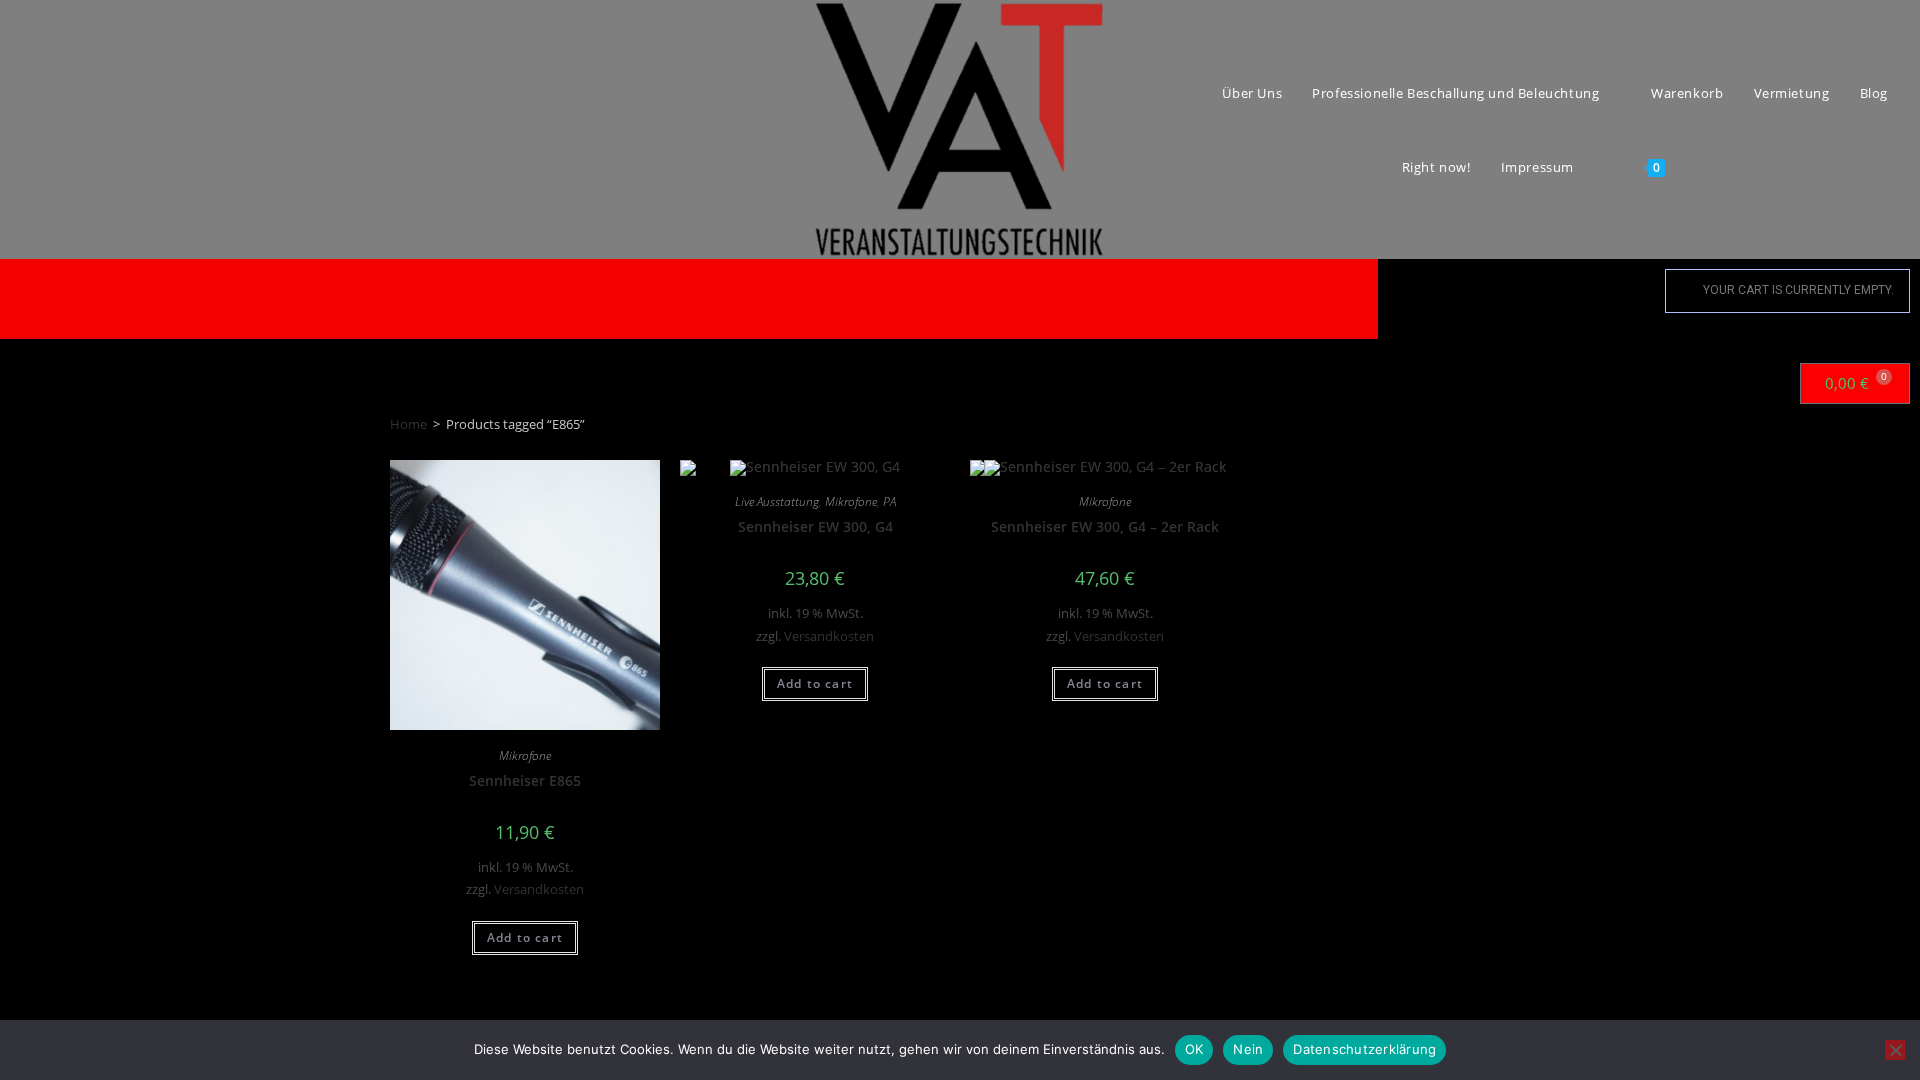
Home (408, 424)
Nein (1248, 1049)
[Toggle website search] (1704, 167)
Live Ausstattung (777, 501)
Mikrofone (525, 755)
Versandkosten (539, 889)
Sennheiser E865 (525, 780)
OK (1194, 1049)
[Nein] (1895, 1050)
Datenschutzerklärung (1364, 1049)
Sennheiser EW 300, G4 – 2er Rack (1105, 526)
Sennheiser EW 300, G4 (815, 526)
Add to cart (525, 937)
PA (889, 501)
